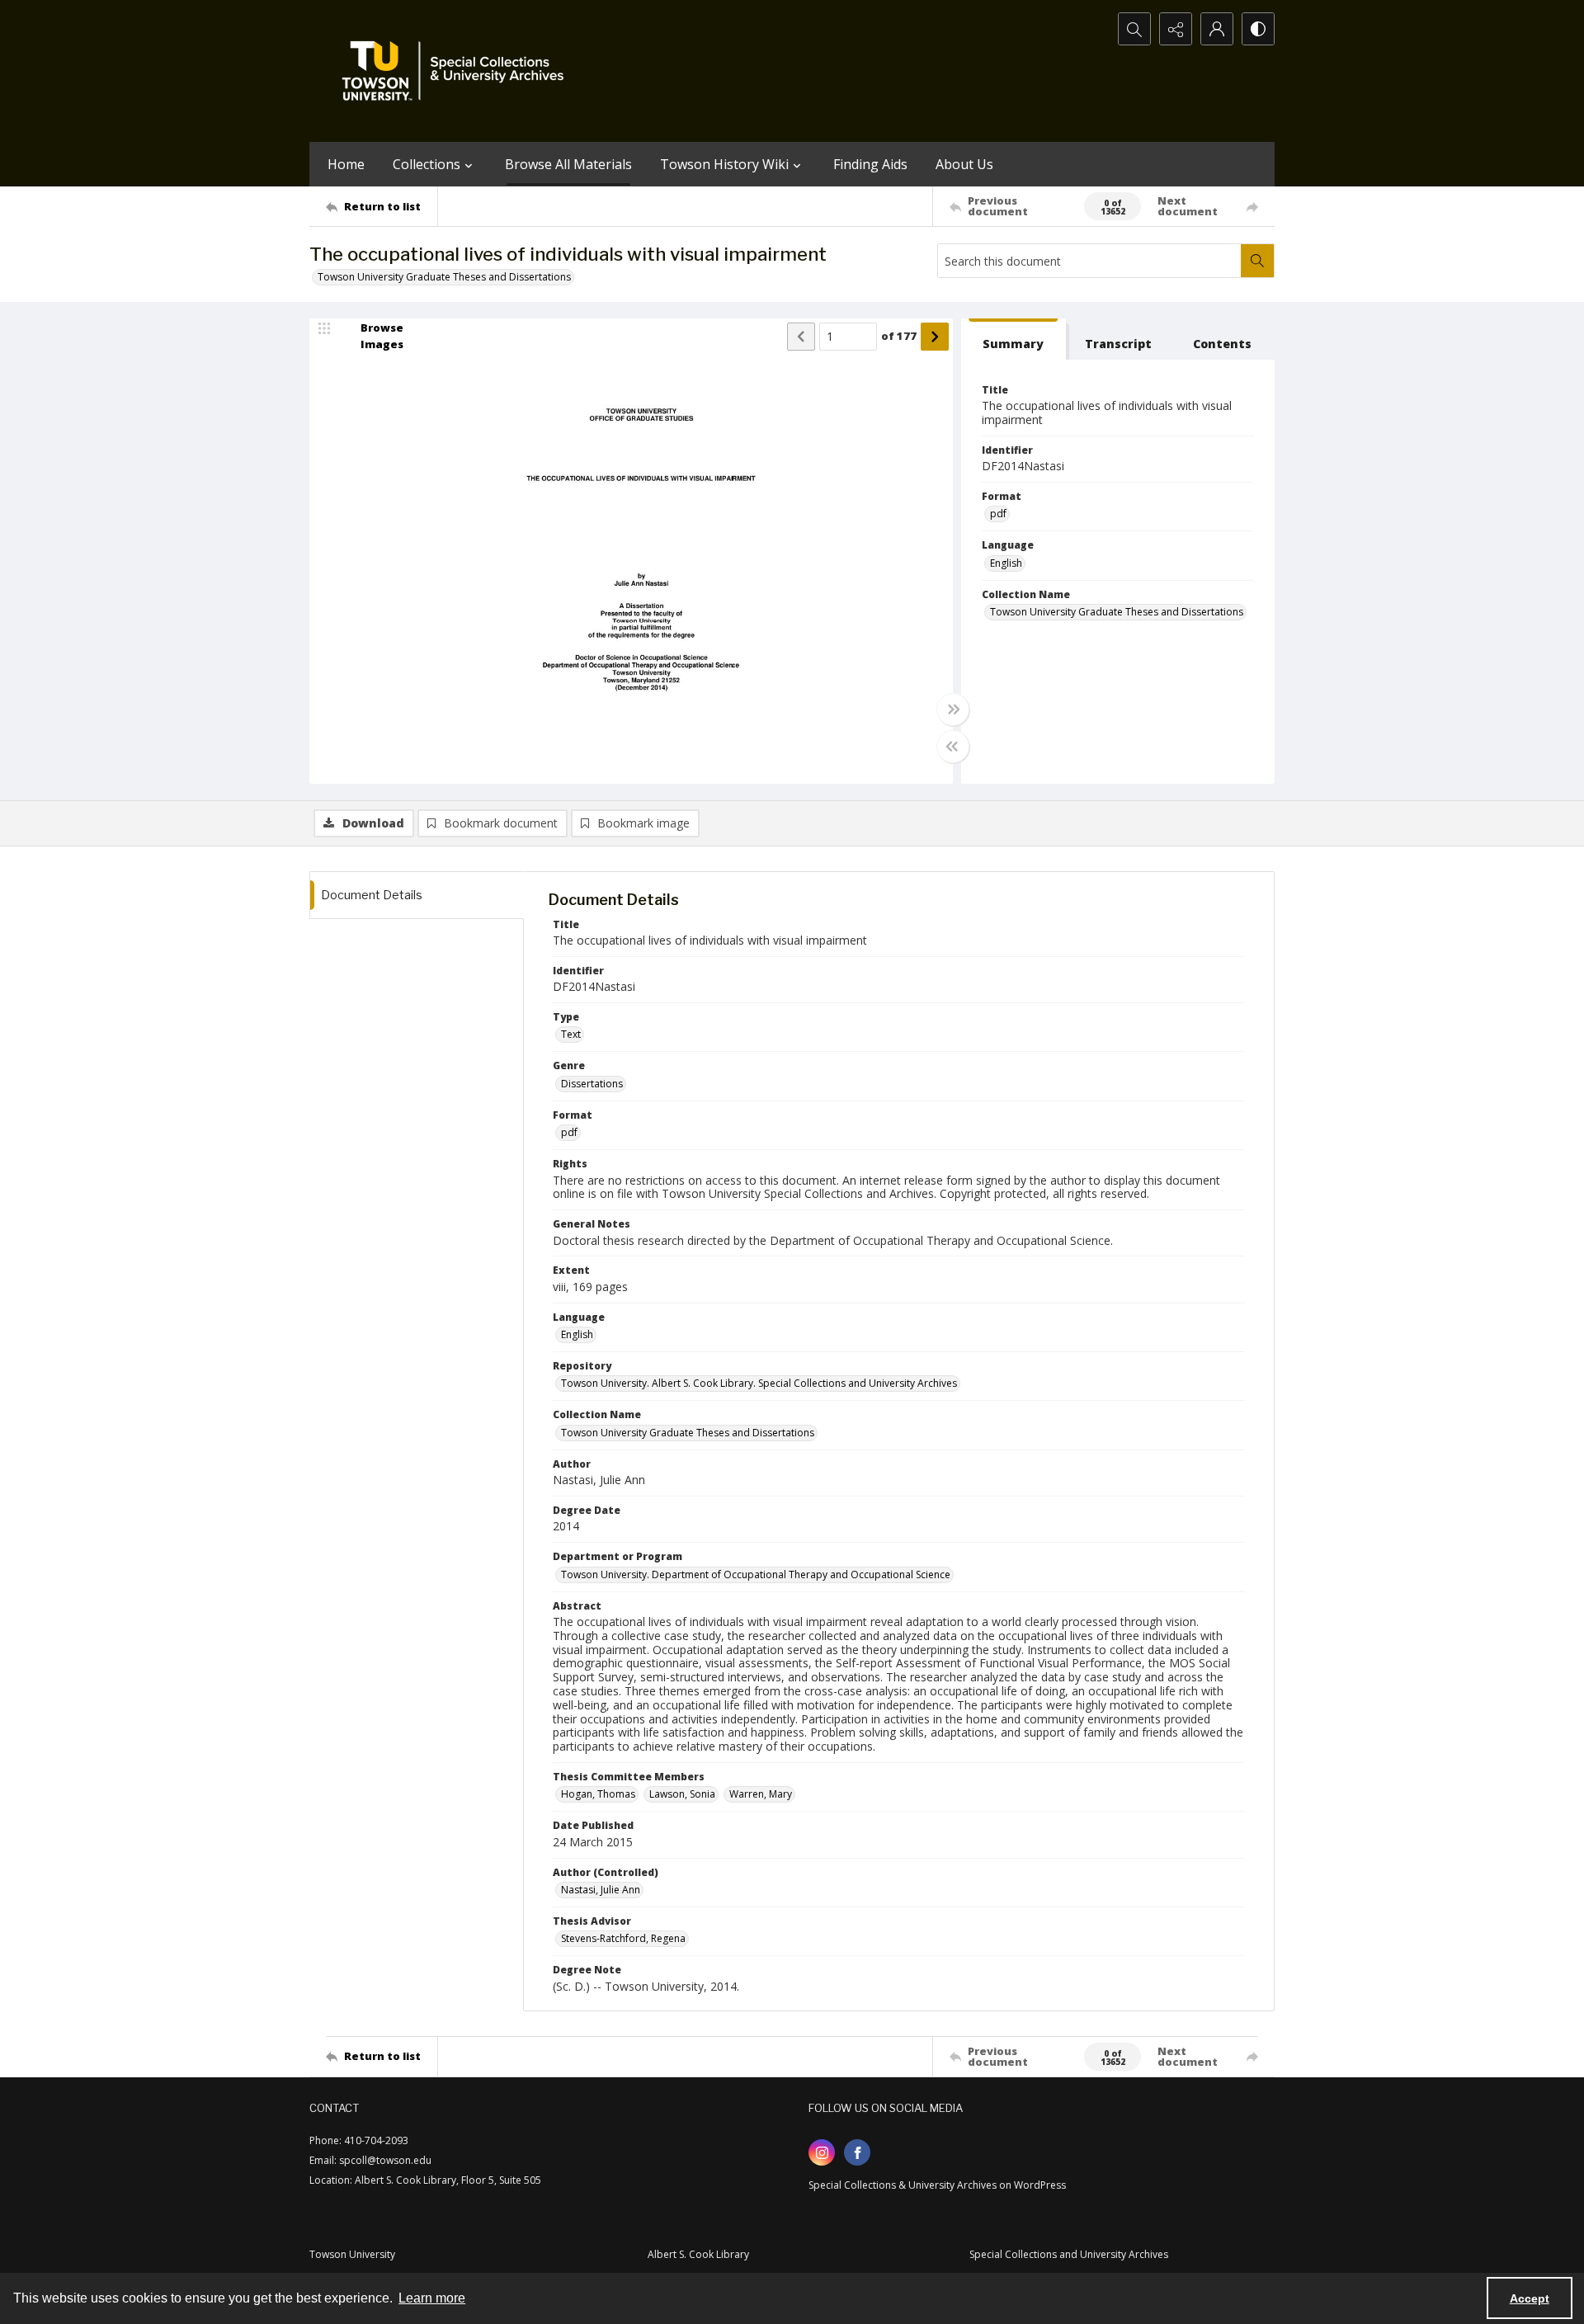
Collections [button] (427, 164)
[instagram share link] (822, 2152)
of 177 (899, 336)
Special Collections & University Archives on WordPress (937, 2185)
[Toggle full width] (953, 709)
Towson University (352, 2254)
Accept (1530, 2298)
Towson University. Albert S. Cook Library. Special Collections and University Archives (759, 1383)
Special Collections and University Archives (1069, 2254)
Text (571, 1034)
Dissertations (592, 1084)
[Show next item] (935, 337)
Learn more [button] (432, 2298)
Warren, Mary (761, 1794)
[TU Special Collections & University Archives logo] (458, 71)
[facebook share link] (857, 2152)
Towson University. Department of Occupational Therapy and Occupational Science (756, 1574)
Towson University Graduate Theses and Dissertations (444, 277)
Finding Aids (870, 164)
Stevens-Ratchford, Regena (623, 1938)
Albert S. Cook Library (698, 2254)
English (1006, 563)
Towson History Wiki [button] (724, 164)
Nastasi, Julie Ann (601, 1890)
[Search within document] (1257, 261)
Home (346, 164)
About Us (964, 164)
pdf (998, 514)
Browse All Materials (568, 164)
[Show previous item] (801, 337)
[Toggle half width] (953, 747)
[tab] (1014, 339)
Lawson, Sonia (682, 1794)
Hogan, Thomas (598, 1794)
